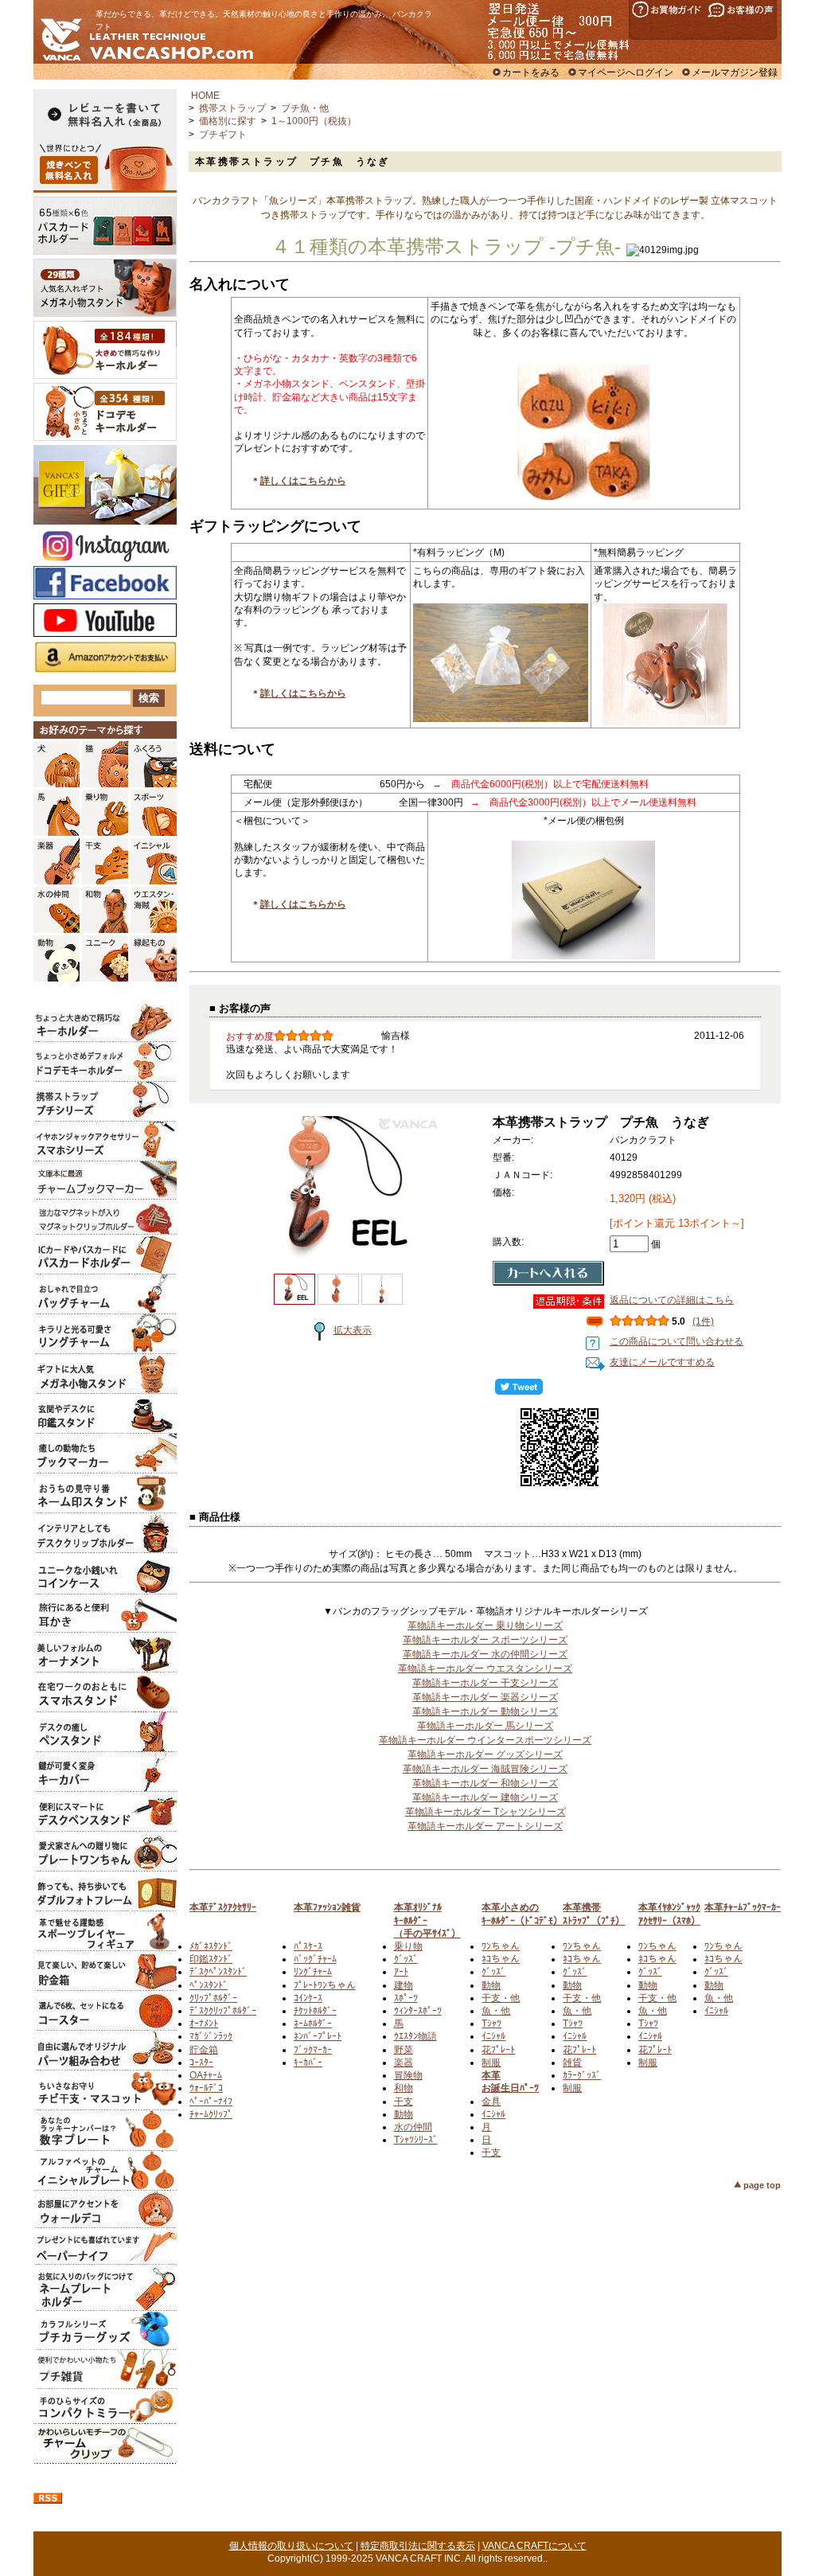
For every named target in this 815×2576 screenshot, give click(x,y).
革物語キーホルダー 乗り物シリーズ (485, 1626)
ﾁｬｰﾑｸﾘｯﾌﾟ (211, 2114)
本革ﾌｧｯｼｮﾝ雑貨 (327, 1907)
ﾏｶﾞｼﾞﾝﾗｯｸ (211, 2036)
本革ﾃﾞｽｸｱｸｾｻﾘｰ (223, 1907)
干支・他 (501, 1998)
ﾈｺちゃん (501, 1959)
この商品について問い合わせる (677, 1341)
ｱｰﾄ (401, 1972)
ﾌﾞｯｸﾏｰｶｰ (313, 2050)
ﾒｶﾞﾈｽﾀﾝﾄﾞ (211, 1946)
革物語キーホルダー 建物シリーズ (485, 1797)
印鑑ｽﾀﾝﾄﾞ (211, 1959)
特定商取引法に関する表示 (418, 2546)
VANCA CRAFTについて (534, 2546)
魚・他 (496, 2011)
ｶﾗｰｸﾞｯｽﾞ (582, 2075)
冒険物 (408, 2075)
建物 (404, 1985)
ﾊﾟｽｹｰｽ (308, 1946)
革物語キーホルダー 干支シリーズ (485, 1683)
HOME (205, 96)
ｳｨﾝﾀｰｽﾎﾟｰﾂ (418, 2011)
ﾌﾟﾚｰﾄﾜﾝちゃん (325, 1985)
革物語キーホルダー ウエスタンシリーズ (485, 1669)
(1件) (703, 1321)
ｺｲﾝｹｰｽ (308, 1998)
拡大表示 (353, 1330)
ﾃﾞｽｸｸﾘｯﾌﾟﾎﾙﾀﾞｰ (223, 2011)
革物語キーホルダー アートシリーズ (485, 1826)
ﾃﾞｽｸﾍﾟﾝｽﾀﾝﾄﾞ (218, 1972)
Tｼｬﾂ (491, 2024)
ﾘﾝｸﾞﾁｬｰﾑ (313, 1972)
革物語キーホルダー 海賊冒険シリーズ (485, 1769)
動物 (404, 2114)
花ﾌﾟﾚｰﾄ (498, 2050)
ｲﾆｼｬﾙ (493, 2036)
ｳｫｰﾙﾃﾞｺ (206, 2088)
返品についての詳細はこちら (672, 1300)
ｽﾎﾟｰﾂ (406, 1998)
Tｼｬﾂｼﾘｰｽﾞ (416, 2140)
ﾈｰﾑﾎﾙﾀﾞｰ (313, 2024)
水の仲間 (413, 2127)
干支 (404, 2102)
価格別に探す (228, 121)
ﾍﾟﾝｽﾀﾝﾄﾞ (209, 1985)
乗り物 (408, 1946)
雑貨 (572, 2063)
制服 (491, 2063)
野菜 (404, 2050)
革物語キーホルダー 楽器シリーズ (485, 1697)
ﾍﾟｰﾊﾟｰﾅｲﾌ (211, 2102)
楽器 (404, 2063)
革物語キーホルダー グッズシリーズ (485, 1754)
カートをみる (531, 72)
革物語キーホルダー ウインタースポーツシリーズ (485, 1740)
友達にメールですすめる (662, 1362)
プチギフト (223, 135)
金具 (491, 2102)
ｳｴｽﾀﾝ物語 (415, 2036)
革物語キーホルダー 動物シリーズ (485, 1711)
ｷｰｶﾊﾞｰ (308, 2063)
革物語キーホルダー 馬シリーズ (485, 1726)
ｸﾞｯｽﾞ (406, 1959)
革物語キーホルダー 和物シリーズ (485, 1783)
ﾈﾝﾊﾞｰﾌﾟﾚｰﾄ (318, 2036)
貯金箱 (204, 2050)
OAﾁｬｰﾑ (206, 2075)
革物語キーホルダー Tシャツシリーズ (485, 1812)
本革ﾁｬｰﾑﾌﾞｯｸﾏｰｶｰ (743, 1907)
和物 (404, 2088)
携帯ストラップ (232, 108)
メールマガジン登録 (735, 72)
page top (762, 2185)
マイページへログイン (626, 72)
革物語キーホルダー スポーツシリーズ (485, 1640)
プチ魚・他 (305, 108)
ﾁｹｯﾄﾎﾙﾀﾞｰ (315, 2011)
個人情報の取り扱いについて (291, 2546)
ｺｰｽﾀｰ (201, 2063)
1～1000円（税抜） (314, 121)
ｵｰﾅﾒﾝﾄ (204, 2024)
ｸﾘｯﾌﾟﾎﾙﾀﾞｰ (213, 1998)
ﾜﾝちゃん (501, 1946)
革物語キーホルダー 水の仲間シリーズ (485, 1654)
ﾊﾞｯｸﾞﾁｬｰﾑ (315, 1959)
